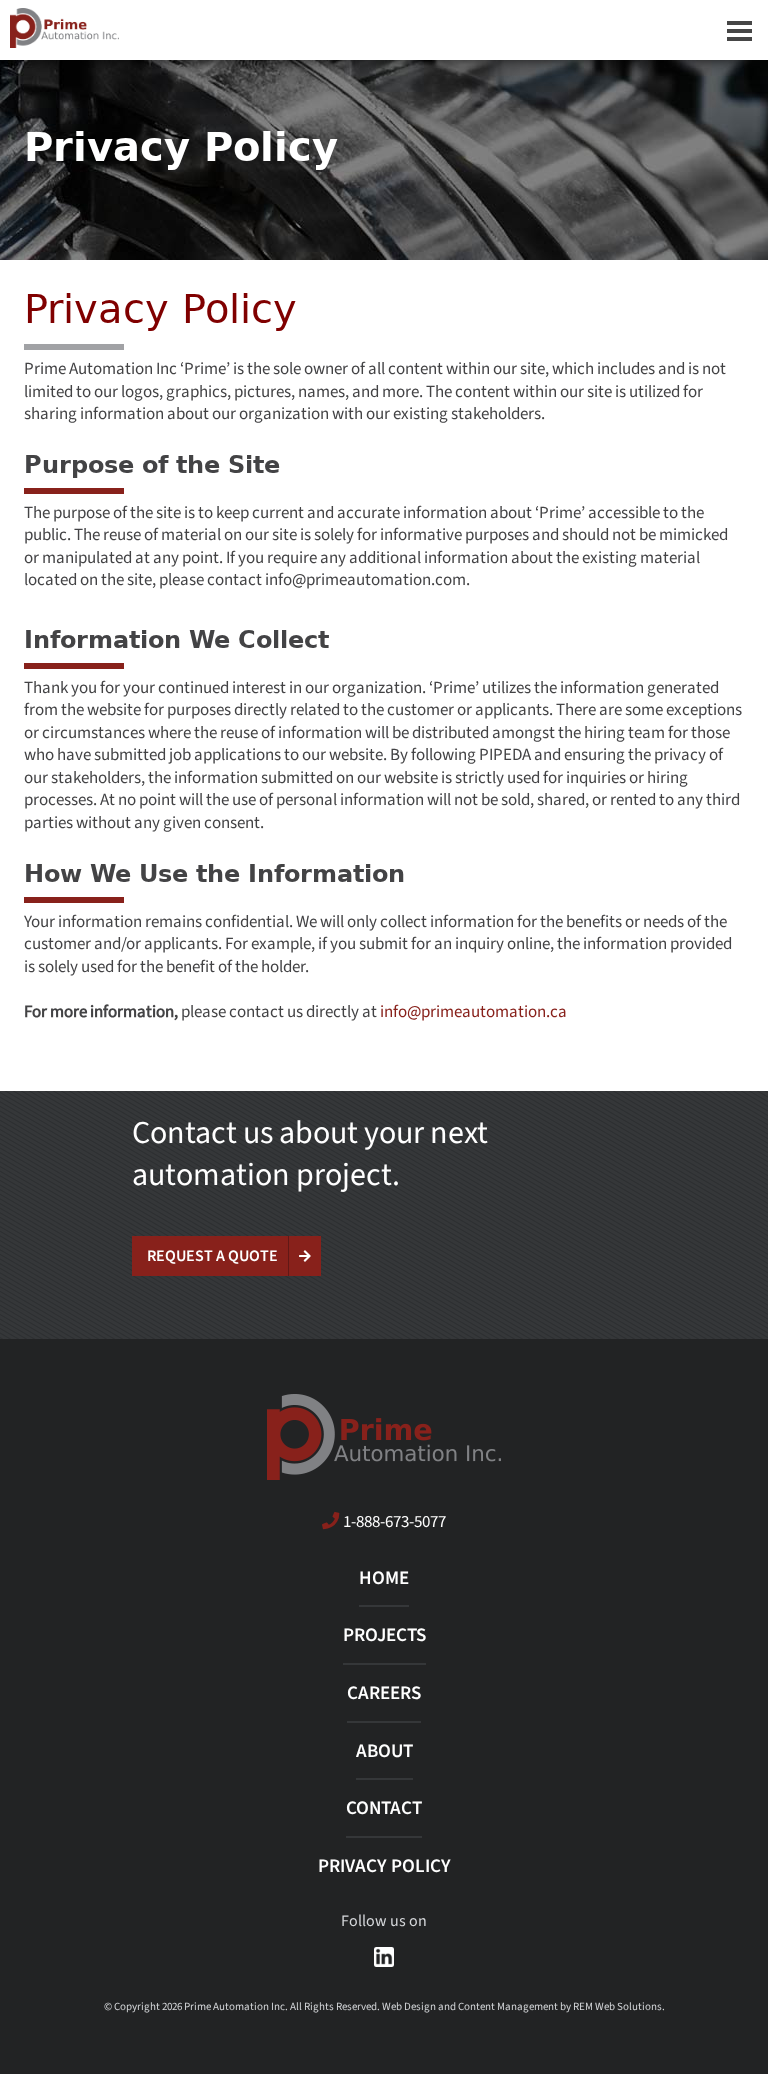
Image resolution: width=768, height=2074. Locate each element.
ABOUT (384, 1751)
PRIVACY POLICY (384, 1866)
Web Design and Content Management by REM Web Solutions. (523, 2006)
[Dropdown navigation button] (739, 30)
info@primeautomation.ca (473, 1011)
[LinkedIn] (384, 1956)
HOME (384, 1578)
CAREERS (384, 1693)
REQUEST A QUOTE (212, 1256)
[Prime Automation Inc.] (384, 28)
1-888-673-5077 (394, 1521)
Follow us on (384, 1921)
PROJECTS (384, 1635)
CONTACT (384, 1808)
